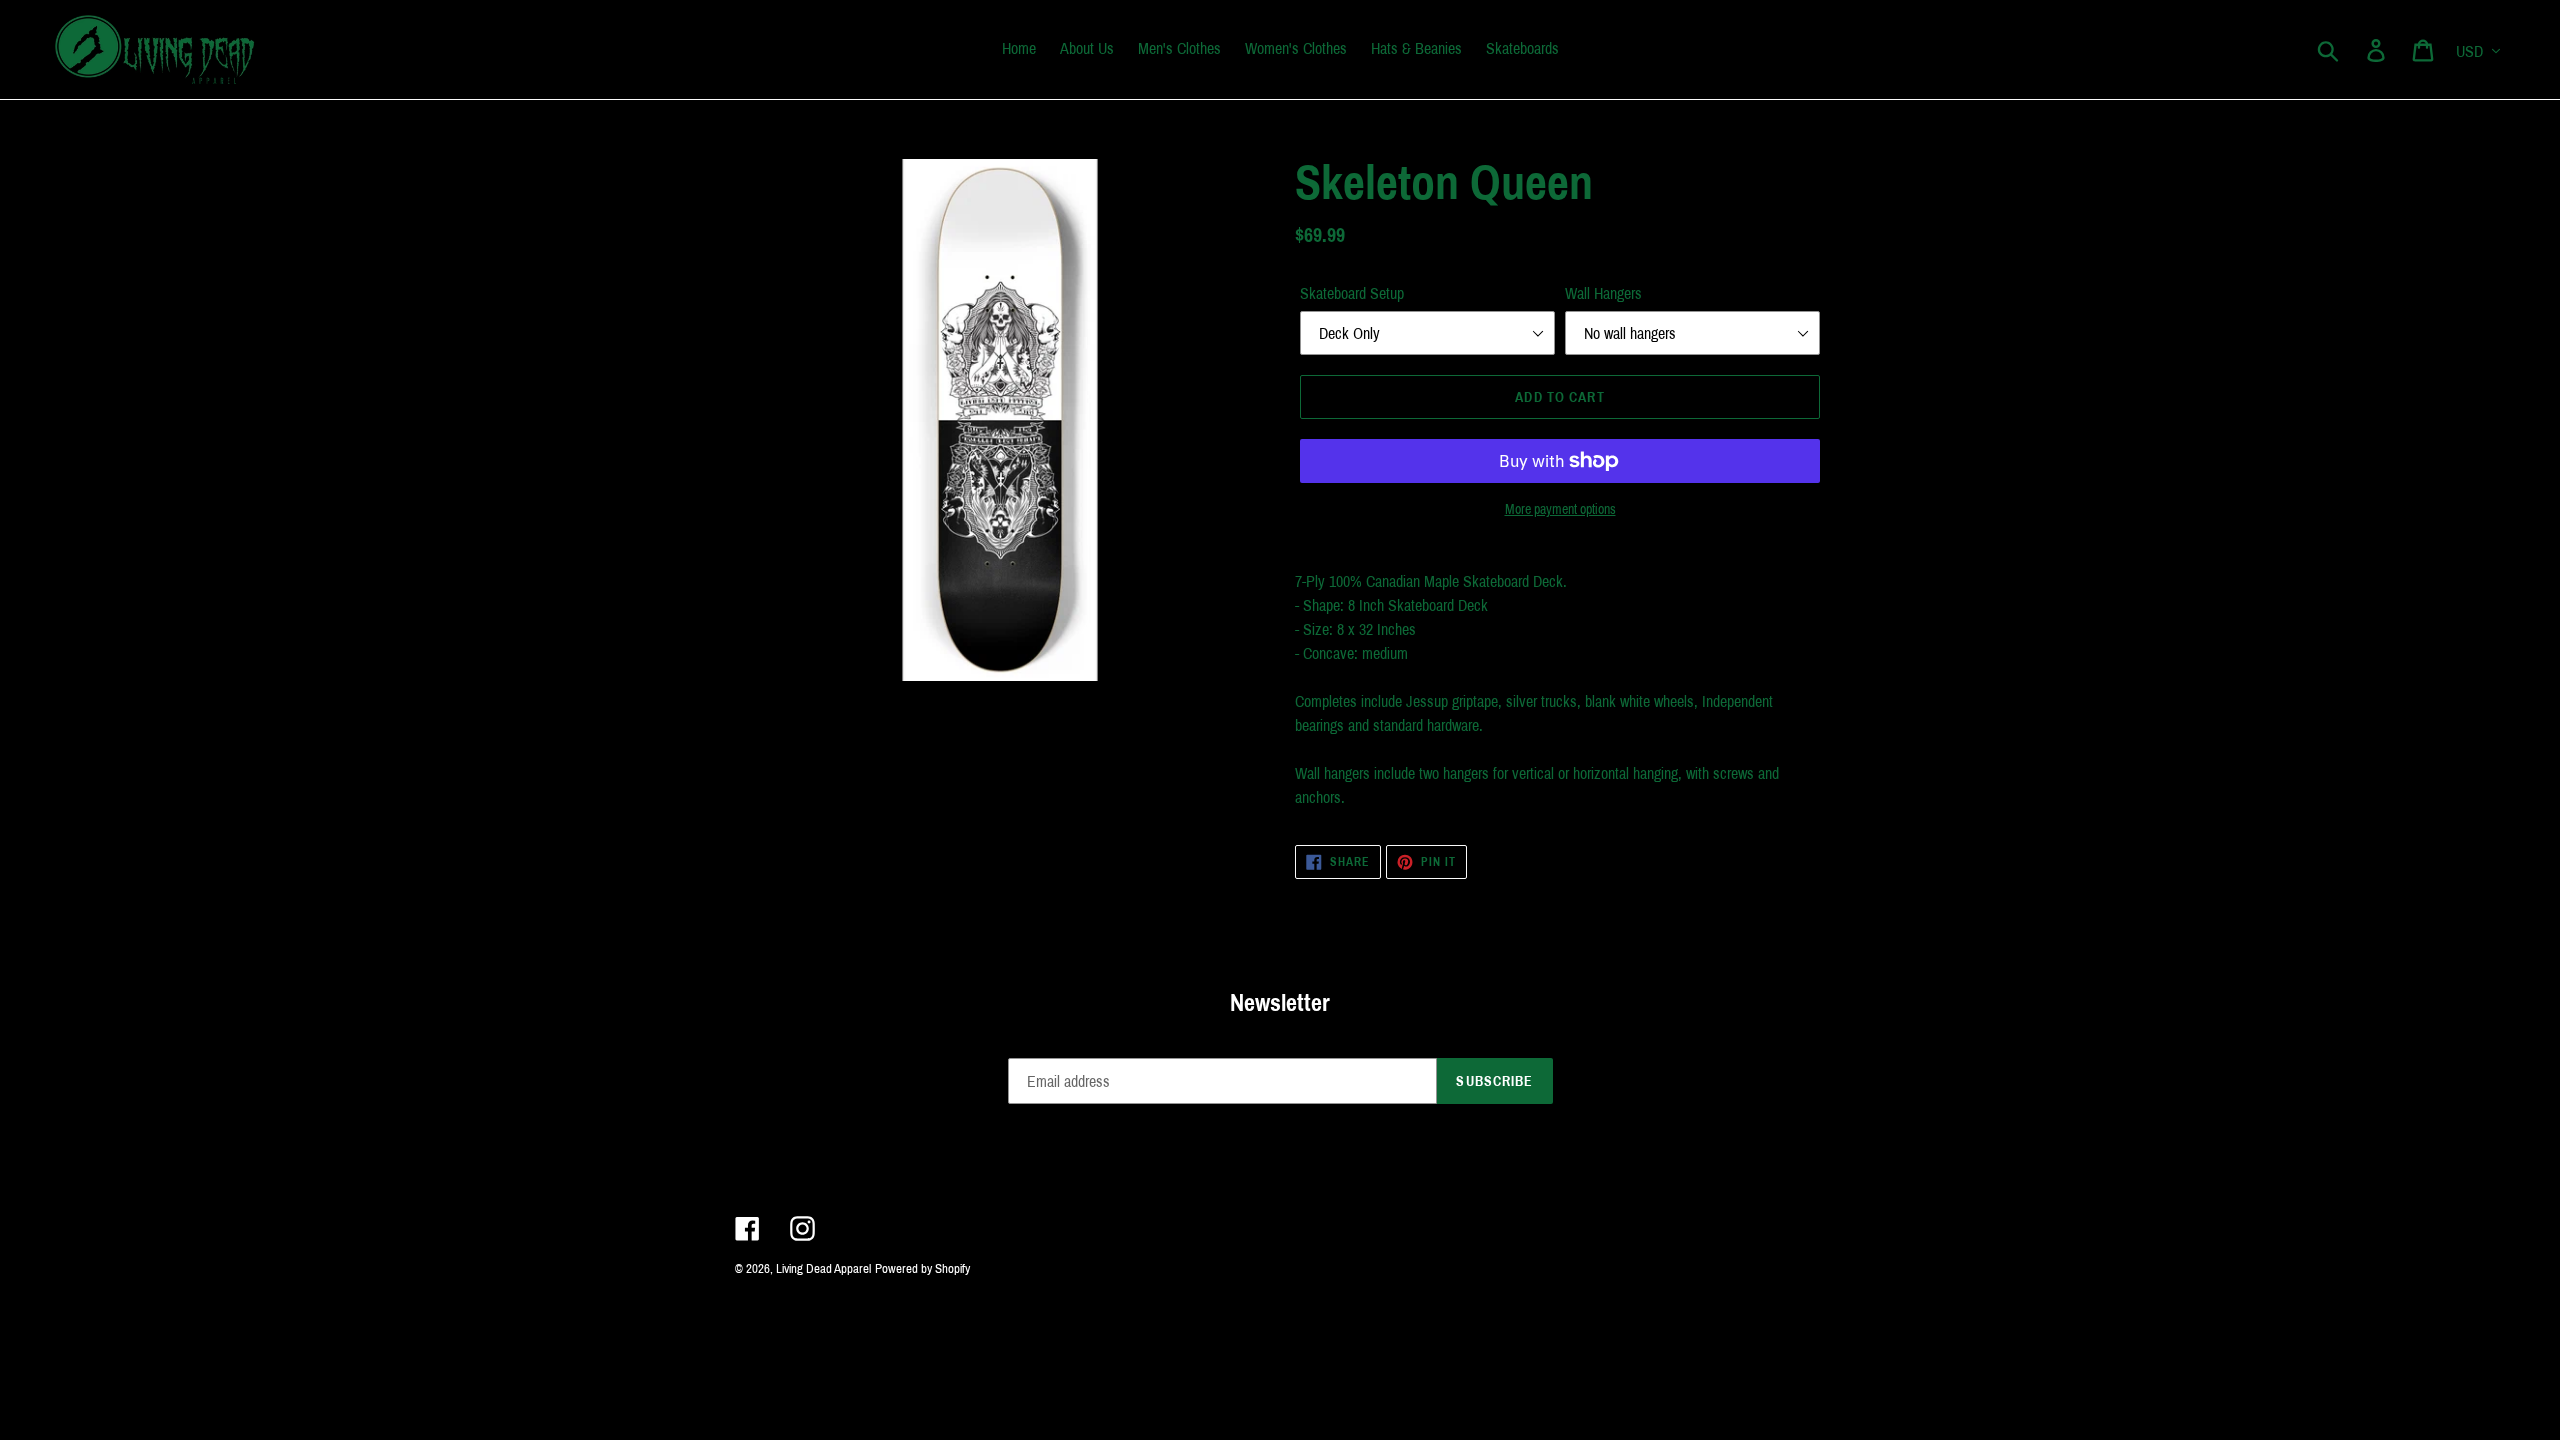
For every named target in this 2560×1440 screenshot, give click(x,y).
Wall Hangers (1603, 293)
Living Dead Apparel (823, 1269)
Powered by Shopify (922, 1269)
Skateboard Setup (1352, 293)
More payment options (1560, 509)
